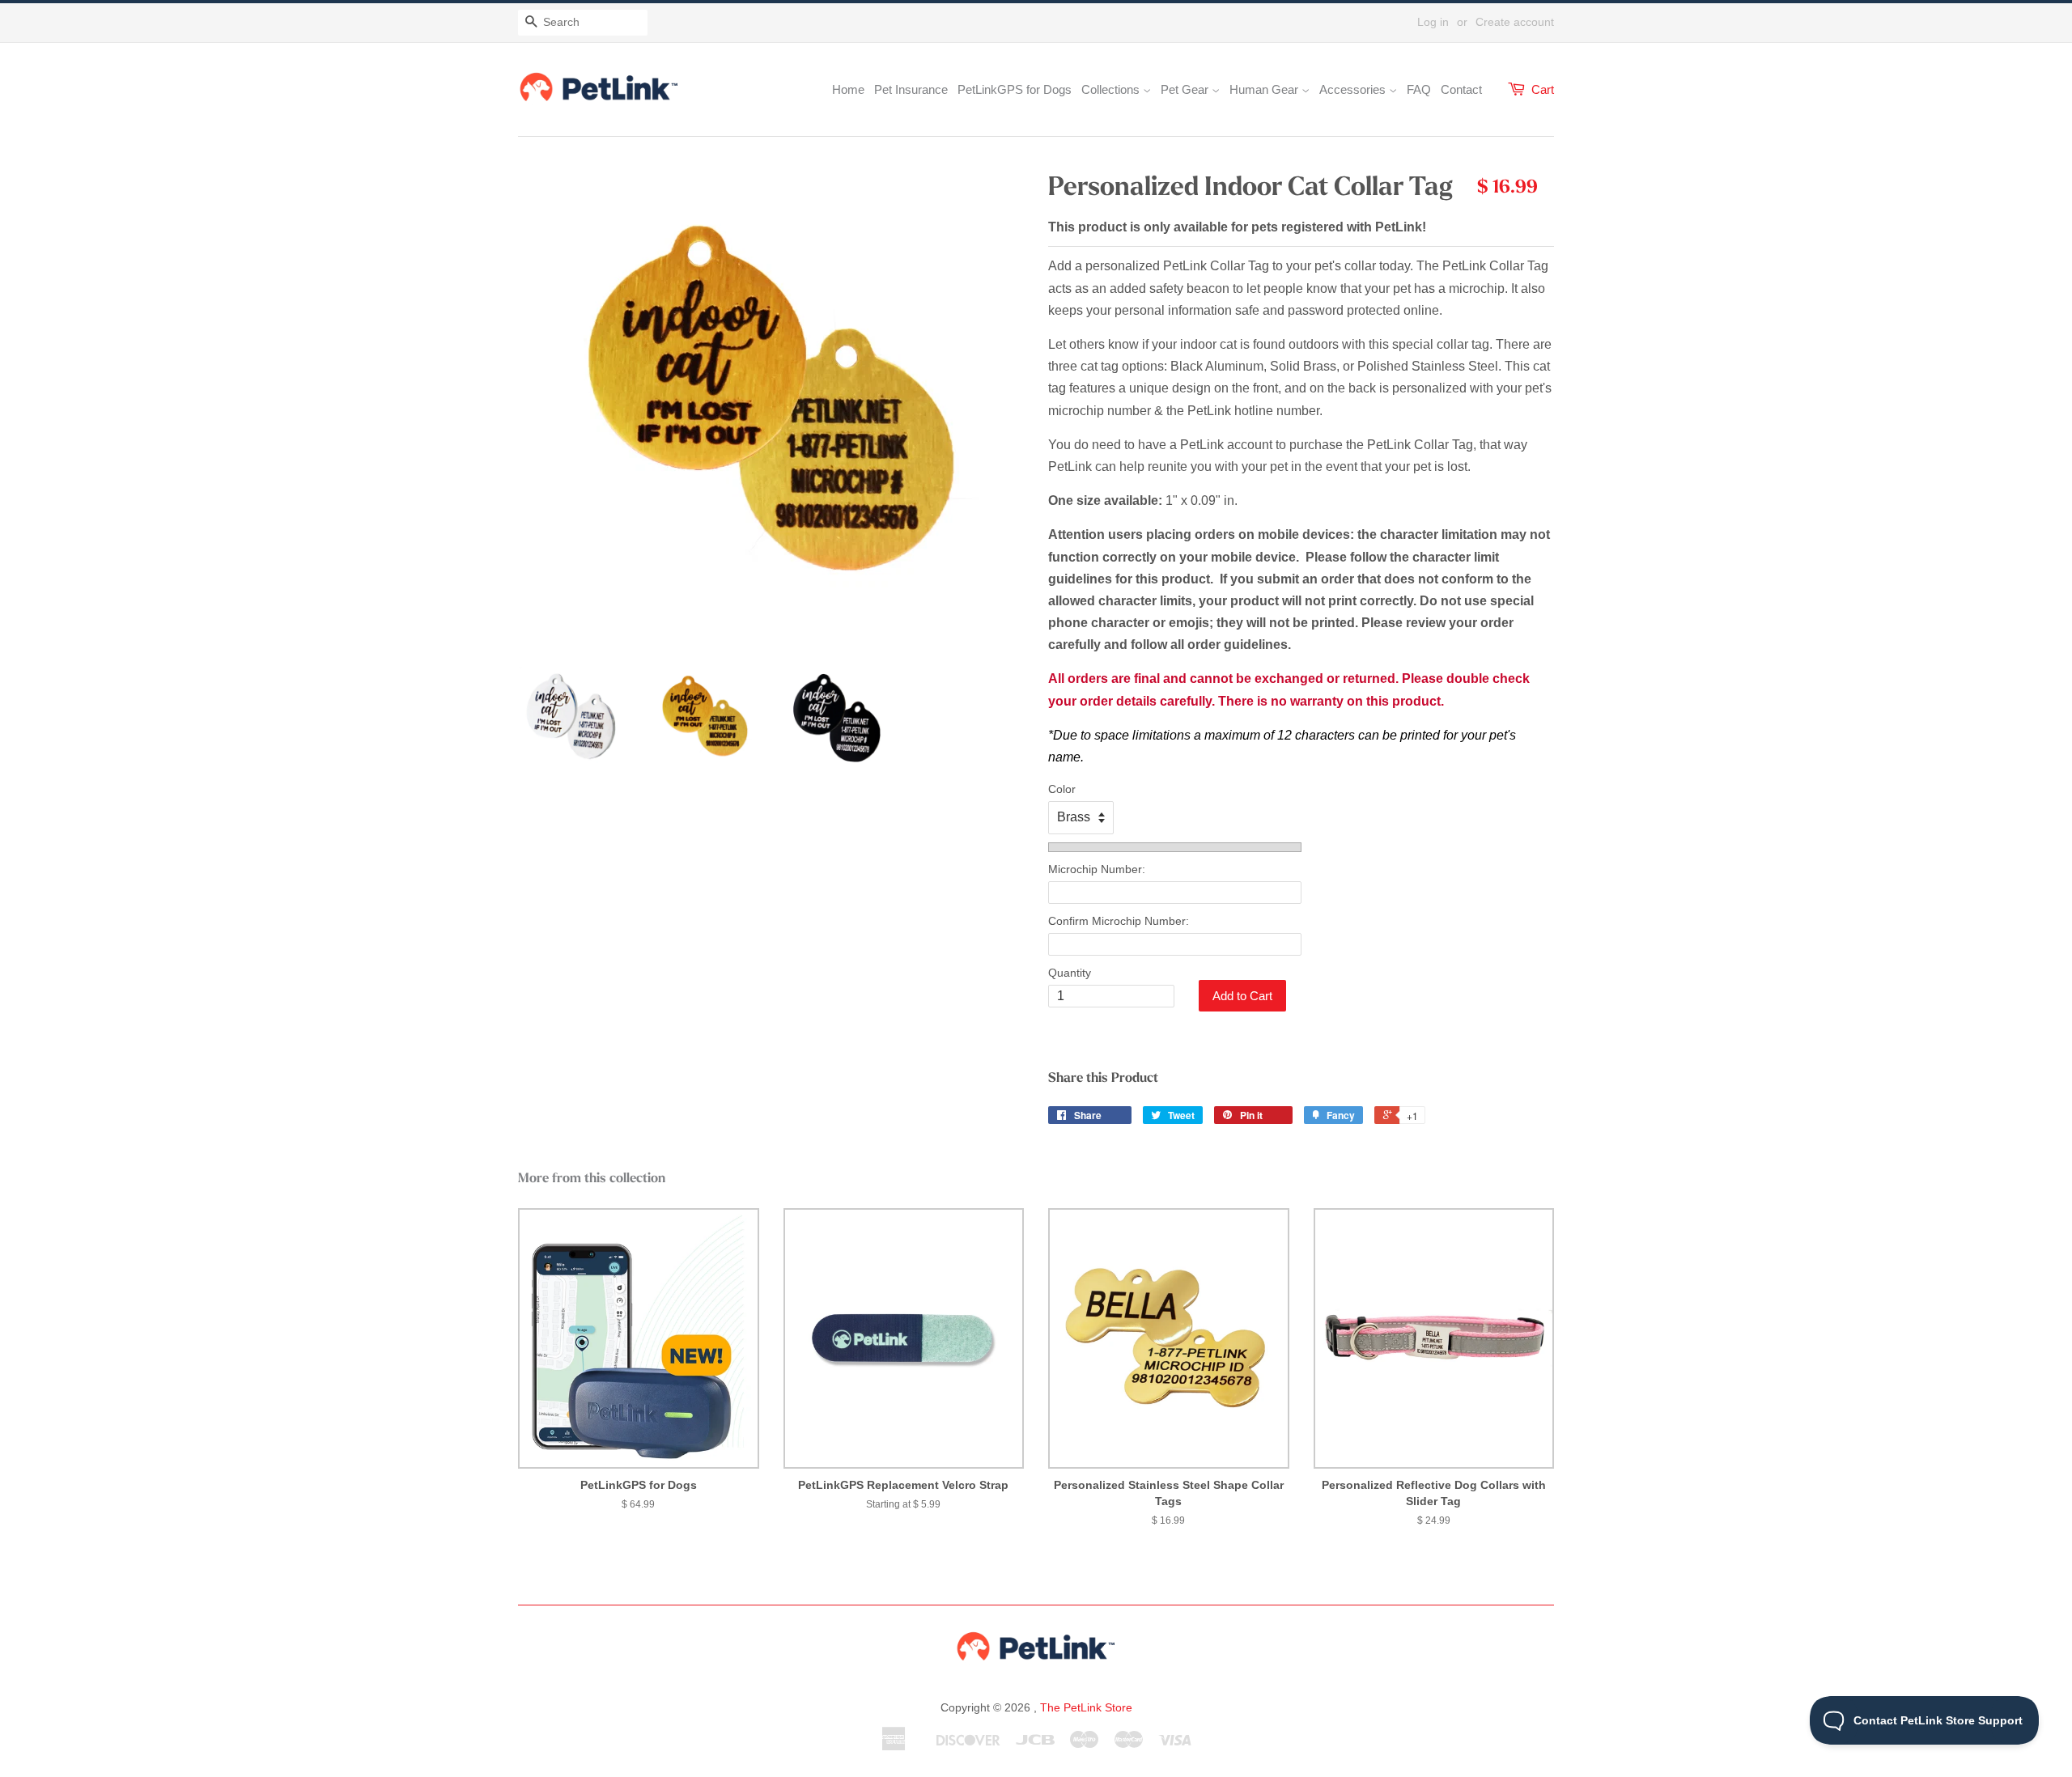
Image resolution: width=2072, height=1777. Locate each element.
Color (1062, 789)
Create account (1515, 22)
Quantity (1070, 973)
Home (848, 89)
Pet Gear (1186, 89)
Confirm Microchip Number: (1119, 921)
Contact (1461, 89)
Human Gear (1265, 89)
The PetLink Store (1086, 1707)
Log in (1433, 22)
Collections (1112, 89)
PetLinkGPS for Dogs (1015, 89)
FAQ (1419, 89)
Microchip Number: (1097, 869)
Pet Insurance (911, 89)
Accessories (1354, 89)
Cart (1543, 89)
